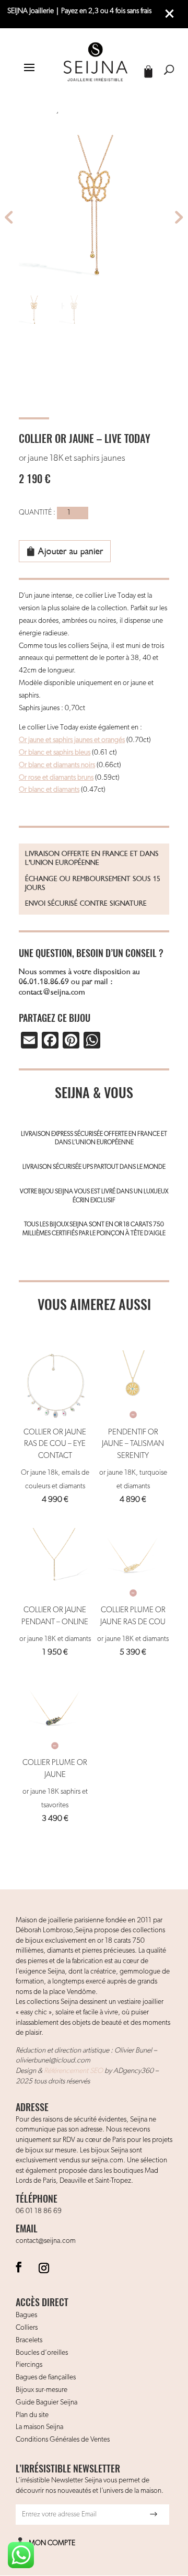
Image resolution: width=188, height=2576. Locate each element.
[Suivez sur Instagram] (44, 2267)
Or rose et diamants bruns (56, 778)
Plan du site (32, 2415)
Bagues (26, 2315)
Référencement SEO (73, 2071)
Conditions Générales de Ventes (63, 2440)
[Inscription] (154, 2514)
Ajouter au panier (71, 551)
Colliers (27, 2328)
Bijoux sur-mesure (42, 2390)
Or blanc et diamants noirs (57, 765)
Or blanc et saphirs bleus (55, 753)
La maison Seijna (39, 2427)
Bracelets (29, 2340)
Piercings (29, 2365)
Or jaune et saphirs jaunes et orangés (72, 740)
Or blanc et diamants (49, 790)
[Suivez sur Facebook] (19, 2267)
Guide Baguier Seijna (46, 2402)
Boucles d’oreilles (42, 2353)
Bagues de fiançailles (46, 2377)
